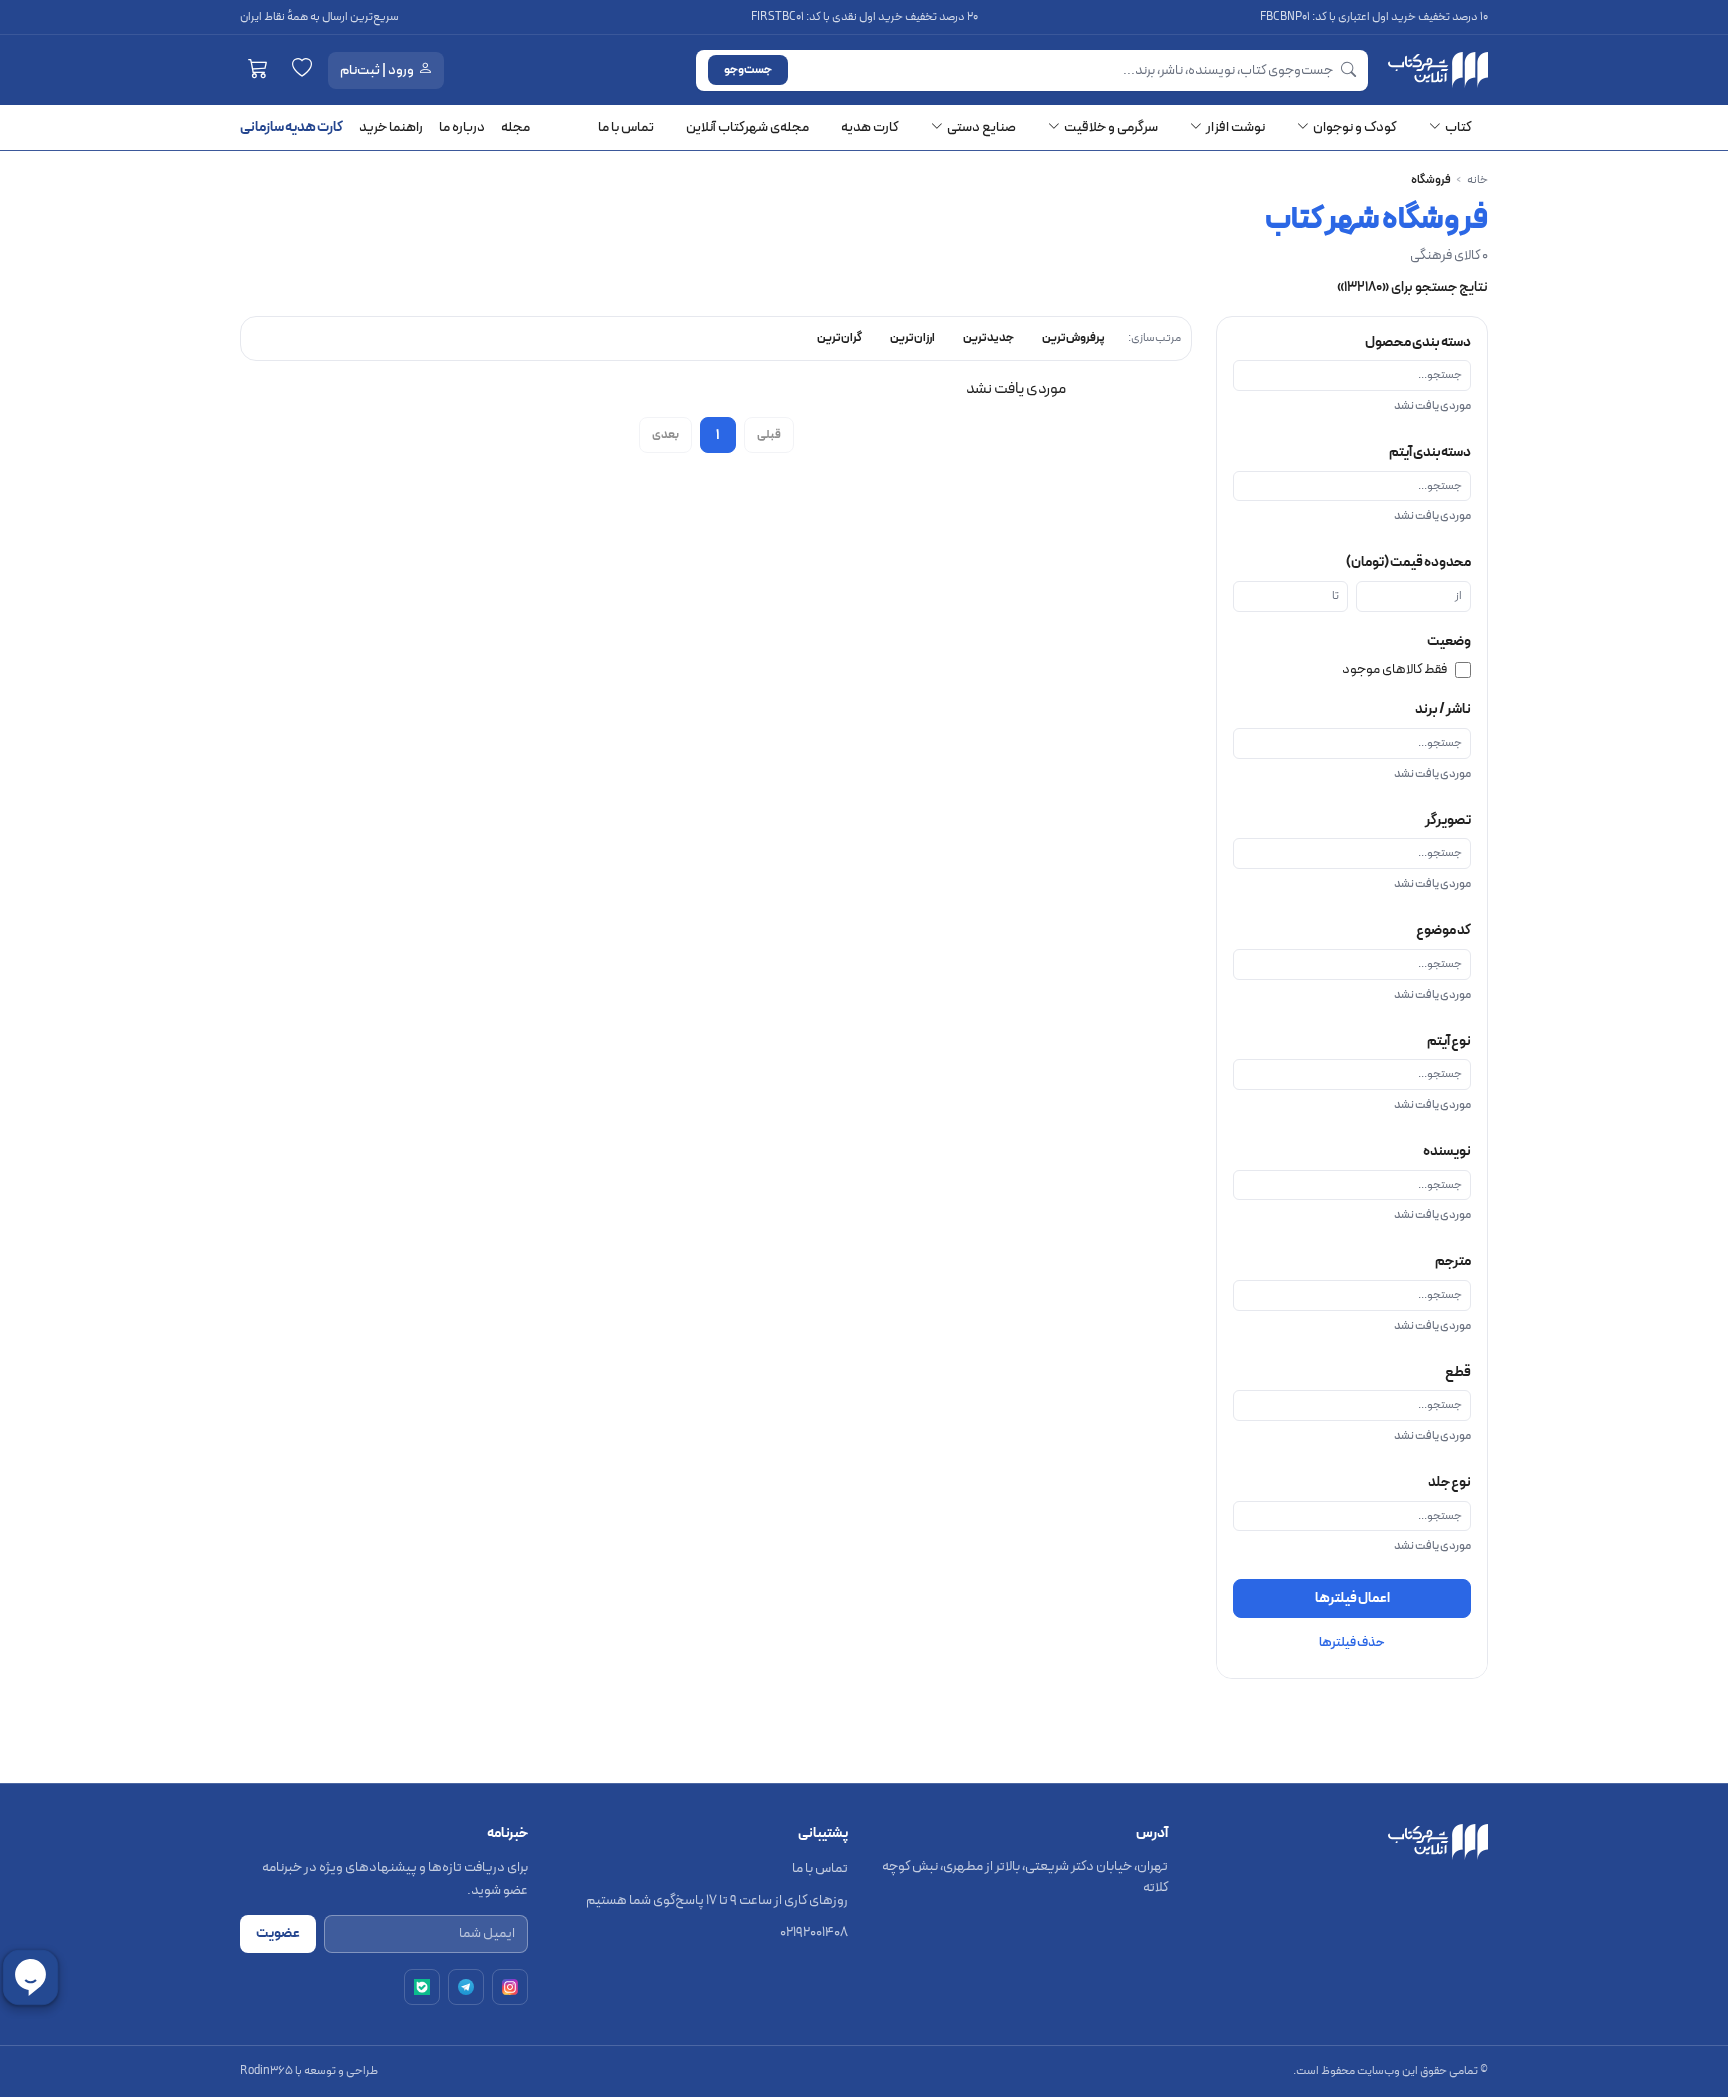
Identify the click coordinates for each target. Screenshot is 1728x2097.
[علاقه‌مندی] (302, 70)
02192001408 (814, 1932)
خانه (1477, 180)
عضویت (278, 1933)
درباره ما (462, 127)
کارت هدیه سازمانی (291, 127)
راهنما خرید (391, 127)
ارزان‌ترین (912, 338)
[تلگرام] (466, 1987)
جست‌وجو (748, 70)
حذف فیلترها (1352, 1643)
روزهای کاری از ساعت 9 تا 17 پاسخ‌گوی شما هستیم (717, 1900)
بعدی (665, 435)
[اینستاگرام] (510, 1987)
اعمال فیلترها (1352, 1598)
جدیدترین (988, 338)
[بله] (422, 1987)
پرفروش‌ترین (1073, 338)
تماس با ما (820, 1868)
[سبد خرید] (258, 70)
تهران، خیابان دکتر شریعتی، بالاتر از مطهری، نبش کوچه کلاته (1025, 1877)
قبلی (769, 435)
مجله (515, 127)
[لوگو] (1438, 70)
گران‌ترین (839, 338)
